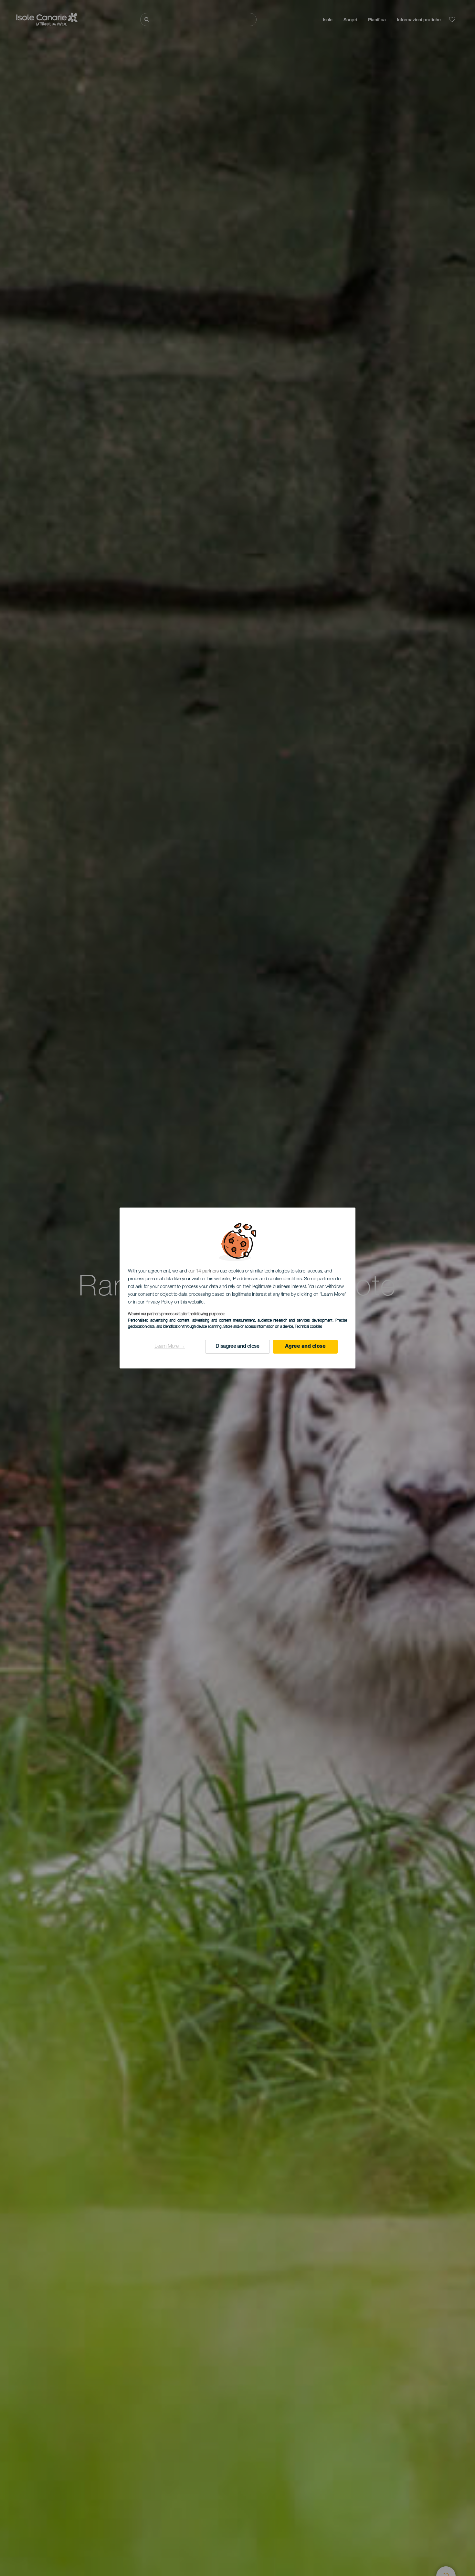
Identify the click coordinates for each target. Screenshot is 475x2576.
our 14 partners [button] (204, 1271)
